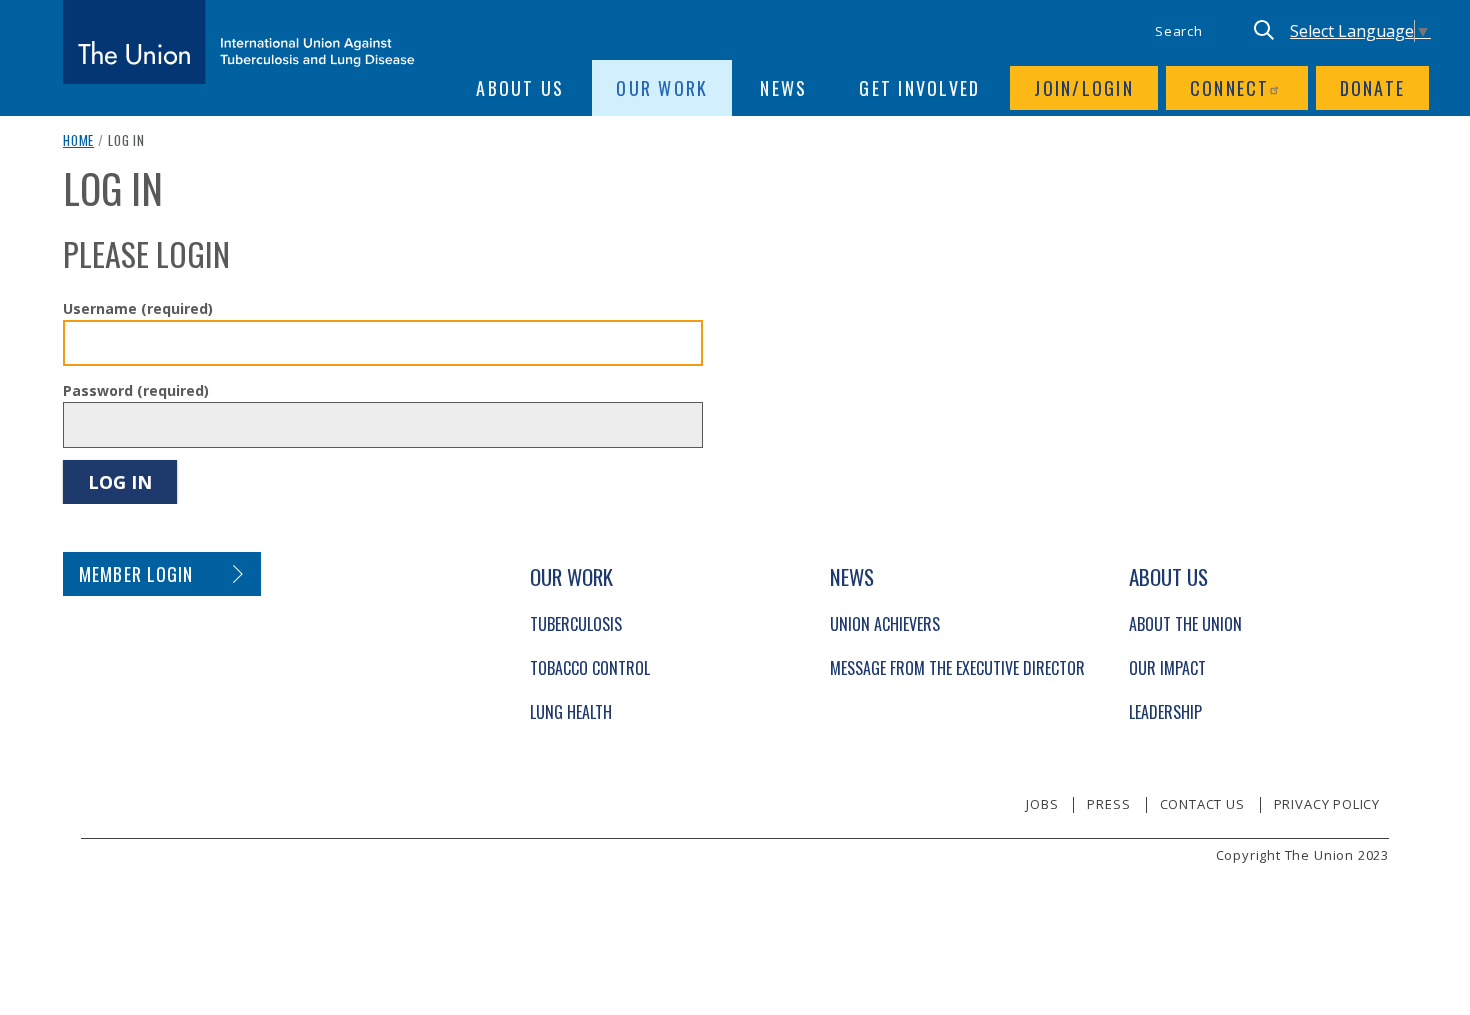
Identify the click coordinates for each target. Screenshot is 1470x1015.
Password (136, 390)
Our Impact (1167, 668)
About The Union (1185, 624)
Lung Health (571, 712)
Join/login (1084, 88)
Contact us (1202, 804)
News (783, 88)
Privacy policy (1327, 804)
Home (78, 140)
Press (1108, 804)
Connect (1230, 88)
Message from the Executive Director (957, 668)
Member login (136, 574)
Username (138, 308)
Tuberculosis (576, 624)
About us (520, 88)
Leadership (1165, 712)
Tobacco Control (590, 668)
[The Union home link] (239, 42)
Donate (1373, 88)
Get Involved (919, 88)
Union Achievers (885, 624)
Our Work (662, 88)
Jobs (1042, 804)
